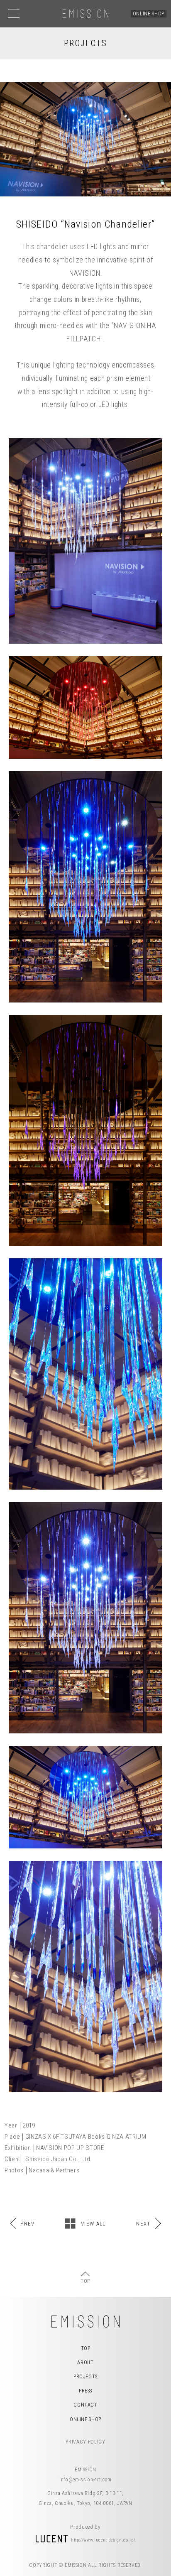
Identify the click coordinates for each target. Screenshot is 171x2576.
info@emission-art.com (85, 2480)
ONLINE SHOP (149, 14)
